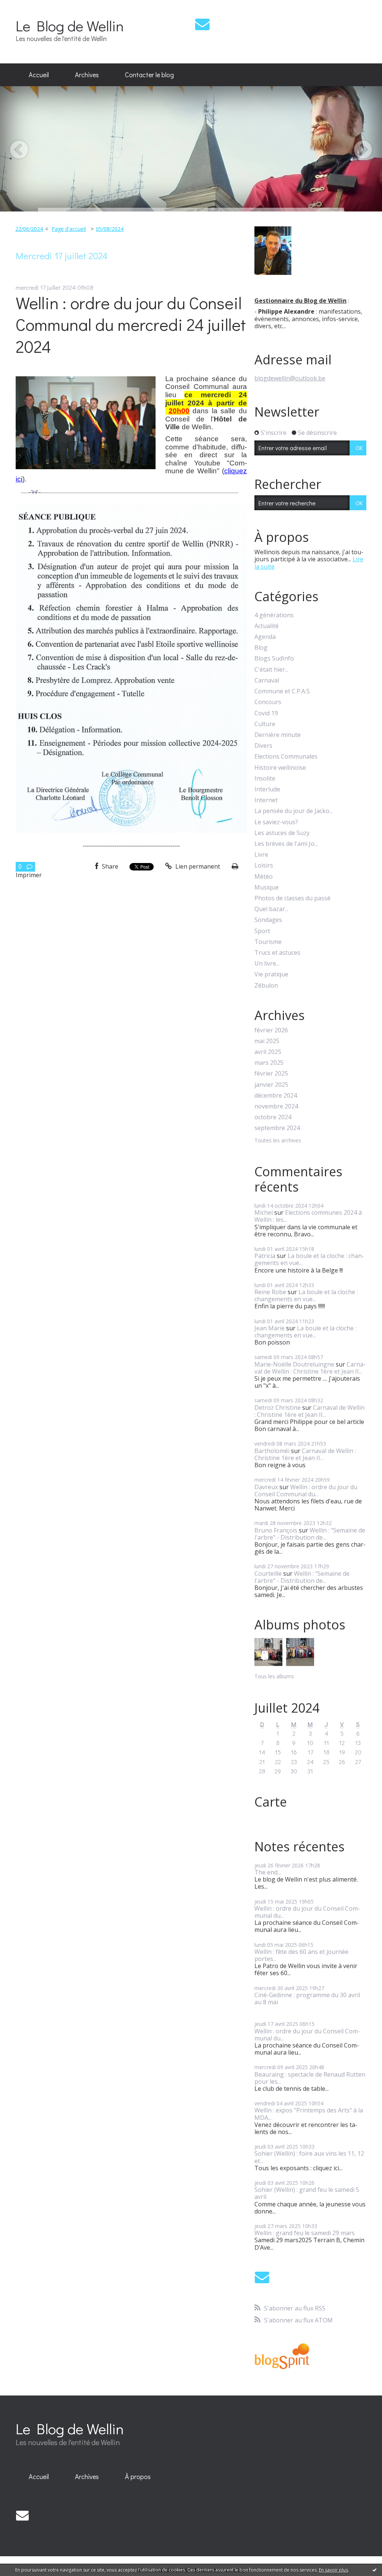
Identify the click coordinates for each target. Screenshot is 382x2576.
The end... (268, 1872)
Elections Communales (286, 757)
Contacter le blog (149, 75)
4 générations (274, 615)
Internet (266, 800)
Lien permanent (197, 866)
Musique (267, 887)
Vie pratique (271, 974)
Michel (264, 1212)
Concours (268, 702)
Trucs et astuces (277, 953)
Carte (271, 1802)
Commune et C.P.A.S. (283, 691)
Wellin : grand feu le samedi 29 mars (305, 2233)
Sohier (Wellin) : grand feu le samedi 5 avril (307, 2193)
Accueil (39, 75)
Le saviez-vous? (276, 822)
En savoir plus (334, 2570)
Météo (264, 877)
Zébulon (266, 986)
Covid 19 (266, 713)
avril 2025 (268, 1052)
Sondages (268, 920)
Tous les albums (274, 1676)
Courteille (268, 1573)
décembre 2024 (276, 1096)
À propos (138, 2476)
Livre (261, 855)
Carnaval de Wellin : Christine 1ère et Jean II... (310, 1368)
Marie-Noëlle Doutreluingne (294, 1364)
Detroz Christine (278, 1408)
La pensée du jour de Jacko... (294, 811)
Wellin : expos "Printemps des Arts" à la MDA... (309, 2114)
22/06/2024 (29, 229)
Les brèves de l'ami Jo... (286, 844)
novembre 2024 (276, 1106)
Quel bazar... (271, 909)
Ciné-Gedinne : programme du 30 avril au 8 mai (307, 1998)
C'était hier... (271, 670)
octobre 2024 (273, 1117)
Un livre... (267, 964)
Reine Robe (270, 1292)
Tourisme (268, 942)
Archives (87, 75)
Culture (265, 724)
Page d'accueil (69, 229)
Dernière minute (278, 735)
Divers (263, 746)
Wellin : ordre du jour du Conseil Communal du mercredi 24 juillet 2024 (131, 324)
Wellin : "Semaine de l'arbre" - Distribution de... (310, 1534)
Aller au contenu (27, 7)
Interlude (267, 789)
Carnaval (267, 680)
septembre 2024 (277, 1128)
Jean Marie (270, 1328)
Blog (261, 648)
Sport (262, 931)
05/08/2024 (110, 229)
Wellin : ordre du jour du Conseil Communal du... (306, 1491)
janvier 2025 (271, 1085)
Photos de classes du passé (292, 898)
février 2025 (271, 1074)
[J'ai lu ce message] (375, 2570)
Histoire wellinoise (280, 768)
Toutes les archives (278, 1141)
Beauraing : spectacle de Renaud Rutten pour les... (310, 2078)
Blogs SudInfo (274, 658)
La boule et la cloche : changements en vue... (309, 1259)
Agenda (265, 637)
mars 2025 (269, 1063)
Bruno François (276, 1530)
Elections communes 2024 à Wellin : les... (308, 1216)
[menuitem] (39, 75)
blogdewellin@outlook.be (290, 378)
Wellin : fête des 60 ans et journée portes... (301, 1955)
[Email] (202, 24)
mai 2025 (267, 1041)
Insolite (265, 779)
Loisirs (264, 865)
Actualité (267, 626)
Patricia (265, 1256)
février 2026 (271, 1030)
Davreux (266, 1487)
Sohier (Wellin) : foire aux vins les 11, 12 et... (309, 2157)
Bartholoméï (272, 1451)
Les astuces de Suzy (282, 833)
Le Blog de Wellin (70, 26)
